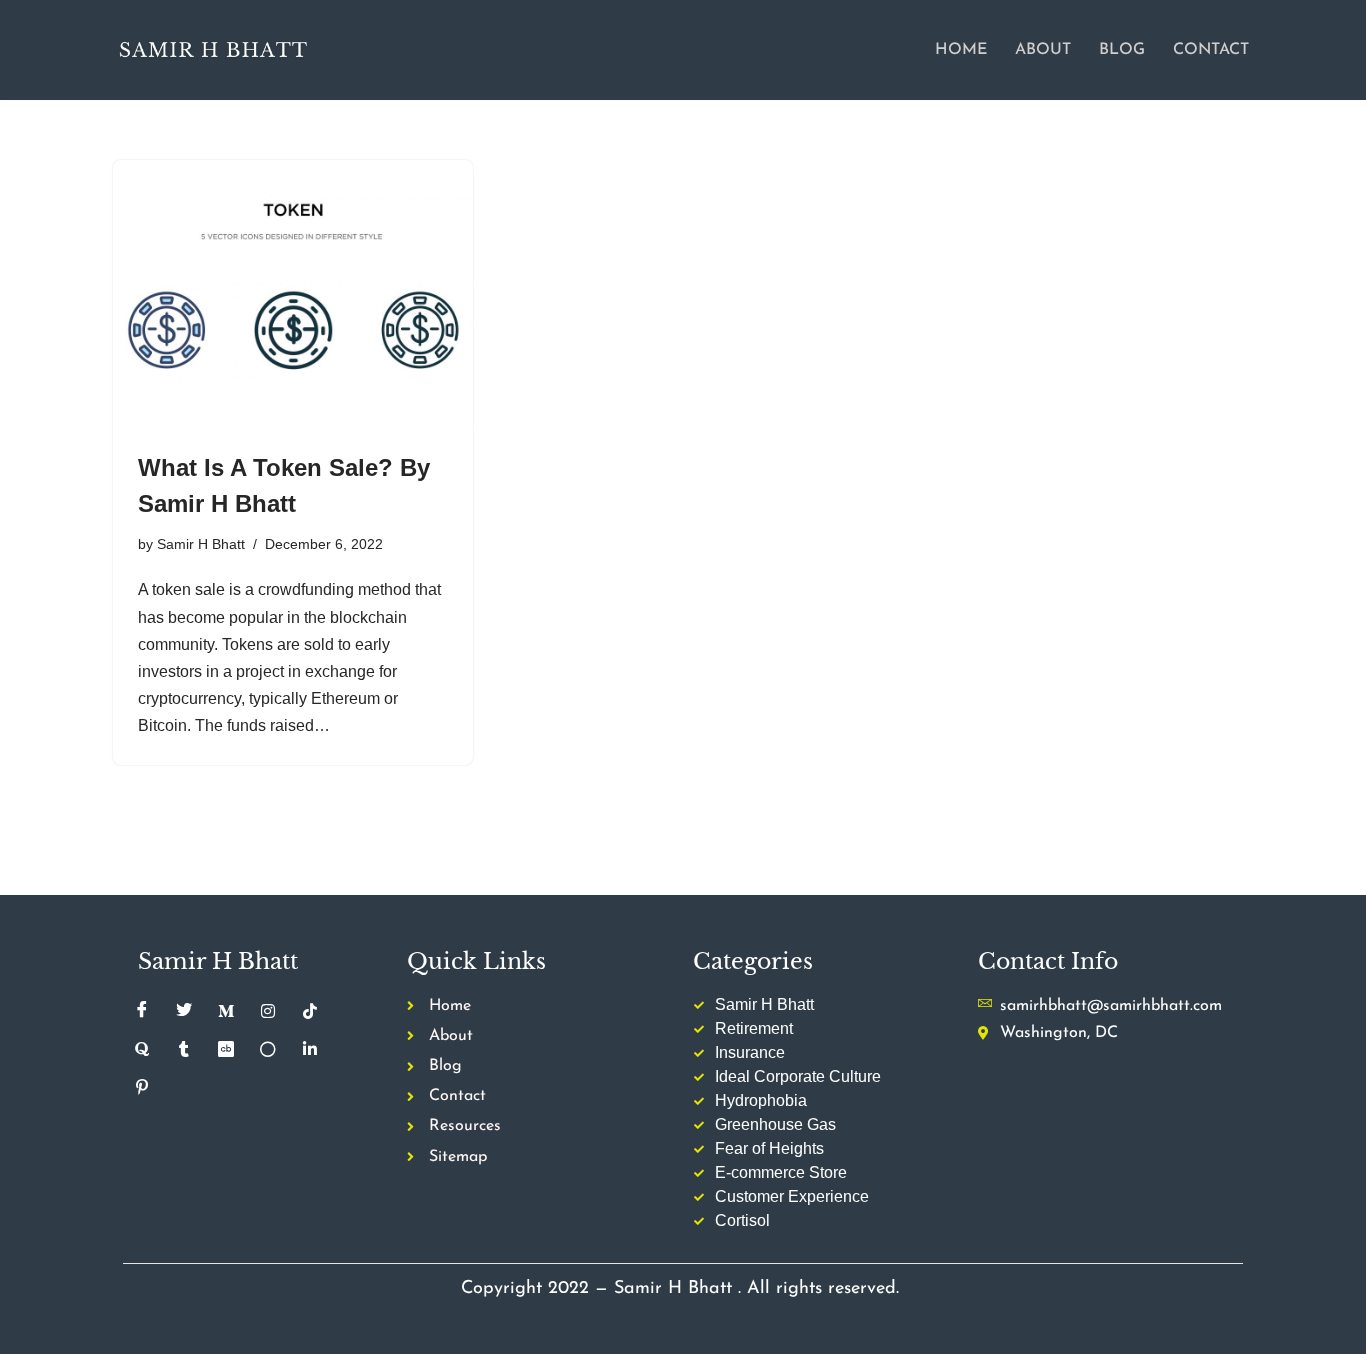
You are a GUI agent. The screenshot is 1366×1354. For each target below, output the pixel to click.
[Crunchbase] (226, 1050)
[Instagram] (268, 1012)
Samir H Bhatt (201, 544)
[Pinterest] (142, 1088)
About (1043, 50)
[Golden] (268, 1050)
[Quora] (142, 1050)
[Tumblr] (184, 1050)
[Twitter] (184, 1012)
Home (961, 50)
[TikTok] (310, 1012)
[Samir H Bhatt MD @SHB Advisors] (213, 49)
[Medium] (226, 1012)
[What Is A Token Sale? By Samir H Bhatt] (293, 295)
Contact (1211, 50)
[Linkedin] (310, 1050)
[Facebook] (142, 1012)
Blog (1122, 50)
